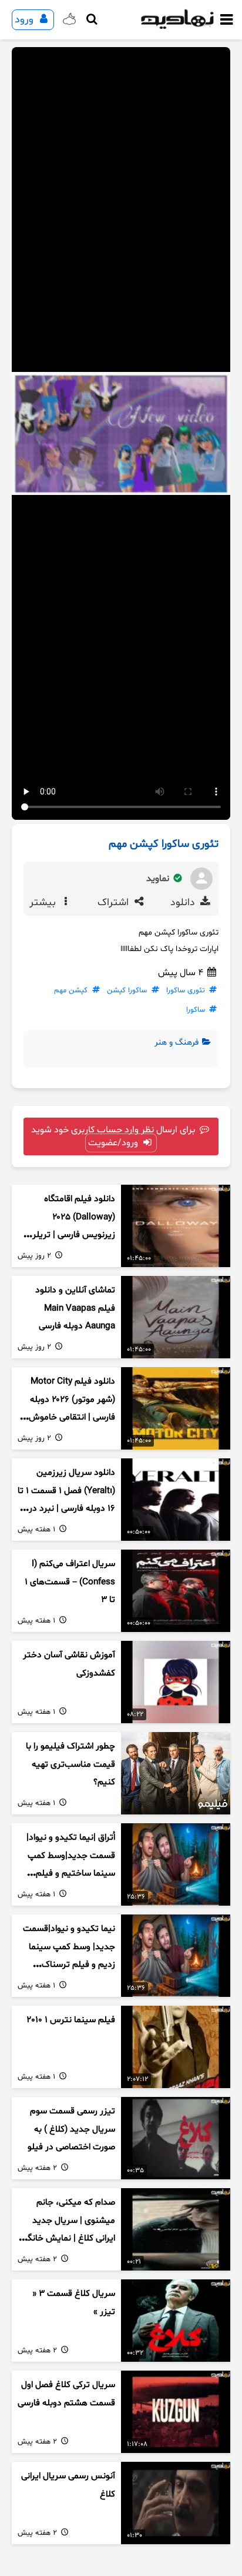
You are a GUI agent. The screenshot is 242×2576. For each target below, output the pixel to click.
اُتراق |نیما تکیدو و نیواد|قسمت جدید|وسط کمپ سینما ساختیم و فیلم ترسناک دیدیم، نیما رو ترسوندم (71, 1874)
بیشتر (44, 903)
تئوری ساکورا (186, 990)
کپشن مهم (71, 990)
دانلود (184, 903)
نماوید (159, 879)
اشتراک (115, 903)
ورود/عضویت (114, 1143)
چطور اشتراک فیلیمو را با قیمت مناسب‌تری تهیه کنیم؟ (70, 1764)
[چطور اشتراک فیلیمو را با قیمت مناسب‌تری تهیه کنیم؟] (176, 1773)
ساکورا (196, 1010)
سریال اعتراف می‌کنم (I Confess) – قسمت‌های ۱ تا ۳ (70, 1582)
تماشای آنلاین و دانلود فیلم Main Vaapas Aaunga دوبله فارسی (75, 1308)
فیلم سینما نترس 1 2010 (71, 2020)
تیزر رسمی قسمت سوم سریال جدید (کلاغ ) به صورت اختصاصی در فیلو (71, 2129)
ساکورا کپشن (127, 990)
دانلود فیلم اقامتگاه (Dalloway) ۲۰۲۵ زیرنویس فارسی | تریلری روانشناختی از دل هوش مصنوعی (70, 1235)
